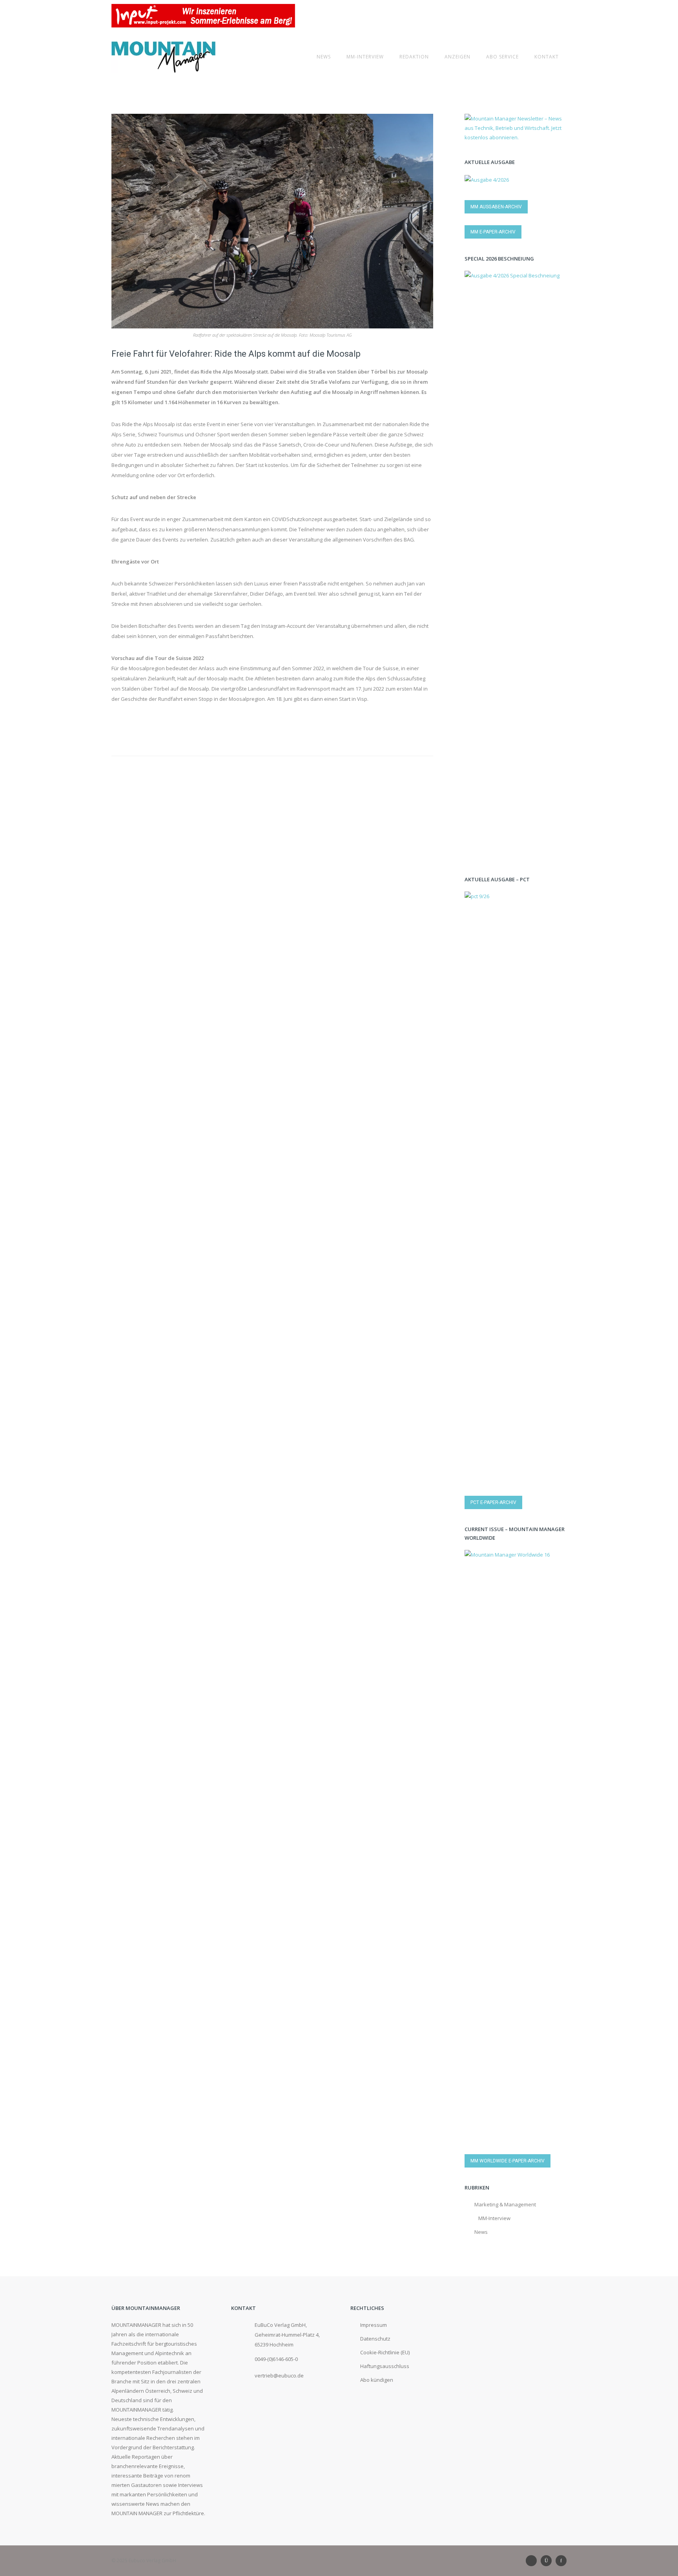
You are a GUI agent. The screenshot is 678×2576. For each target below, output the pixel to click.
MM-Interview (365, 57)
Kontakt (547, 57)
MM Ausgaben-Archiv (496, 207)
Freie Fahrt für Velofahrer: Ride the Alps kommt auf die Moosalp (236, 354)
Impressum (374, 2325)
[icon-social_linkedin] (533, 2561)
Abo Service (502, 57)
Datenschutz (375, 2339)
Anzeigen (457, 57)
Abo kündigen (377, 2380)
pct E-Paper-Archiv (493, 1502)
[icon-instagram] (548, 2561)
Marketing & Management (505, 2204)
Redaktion (414, 57)
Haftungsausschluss (385, 2366)
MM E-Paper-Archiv (493, 232)
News (324, 57)
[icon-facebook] (561, 2561)
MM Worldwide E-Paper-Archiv (508, 2161)
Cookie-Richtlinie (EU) (385, 2352)
